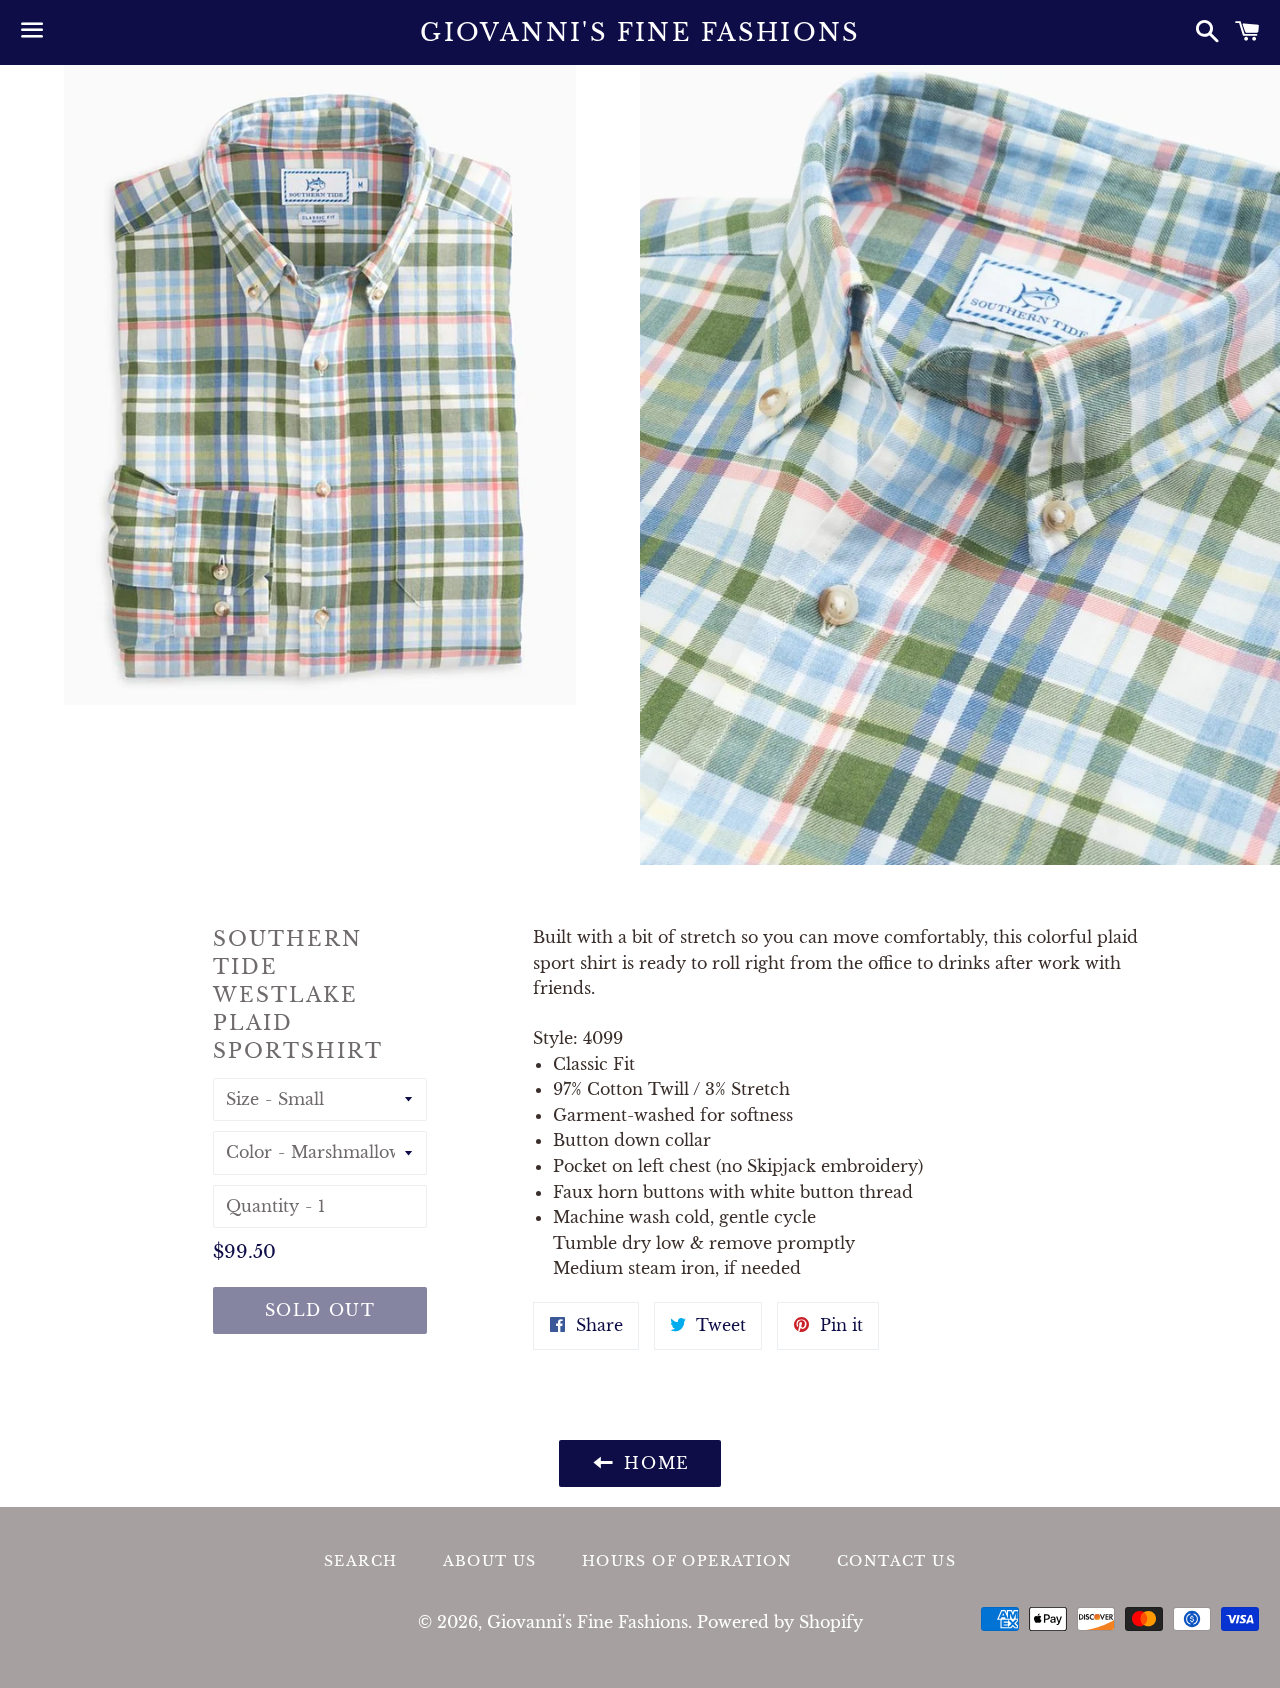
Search (360, 1561)
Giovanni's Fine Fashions (640, 32)
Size (242, 1099)
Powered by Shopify (780, 1622)
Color (249, 1152)
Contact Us (896, 1561)
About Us (490, 1561)
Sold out (320, 1310)
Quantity (262, 1206)
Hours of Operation (687, 1561)
